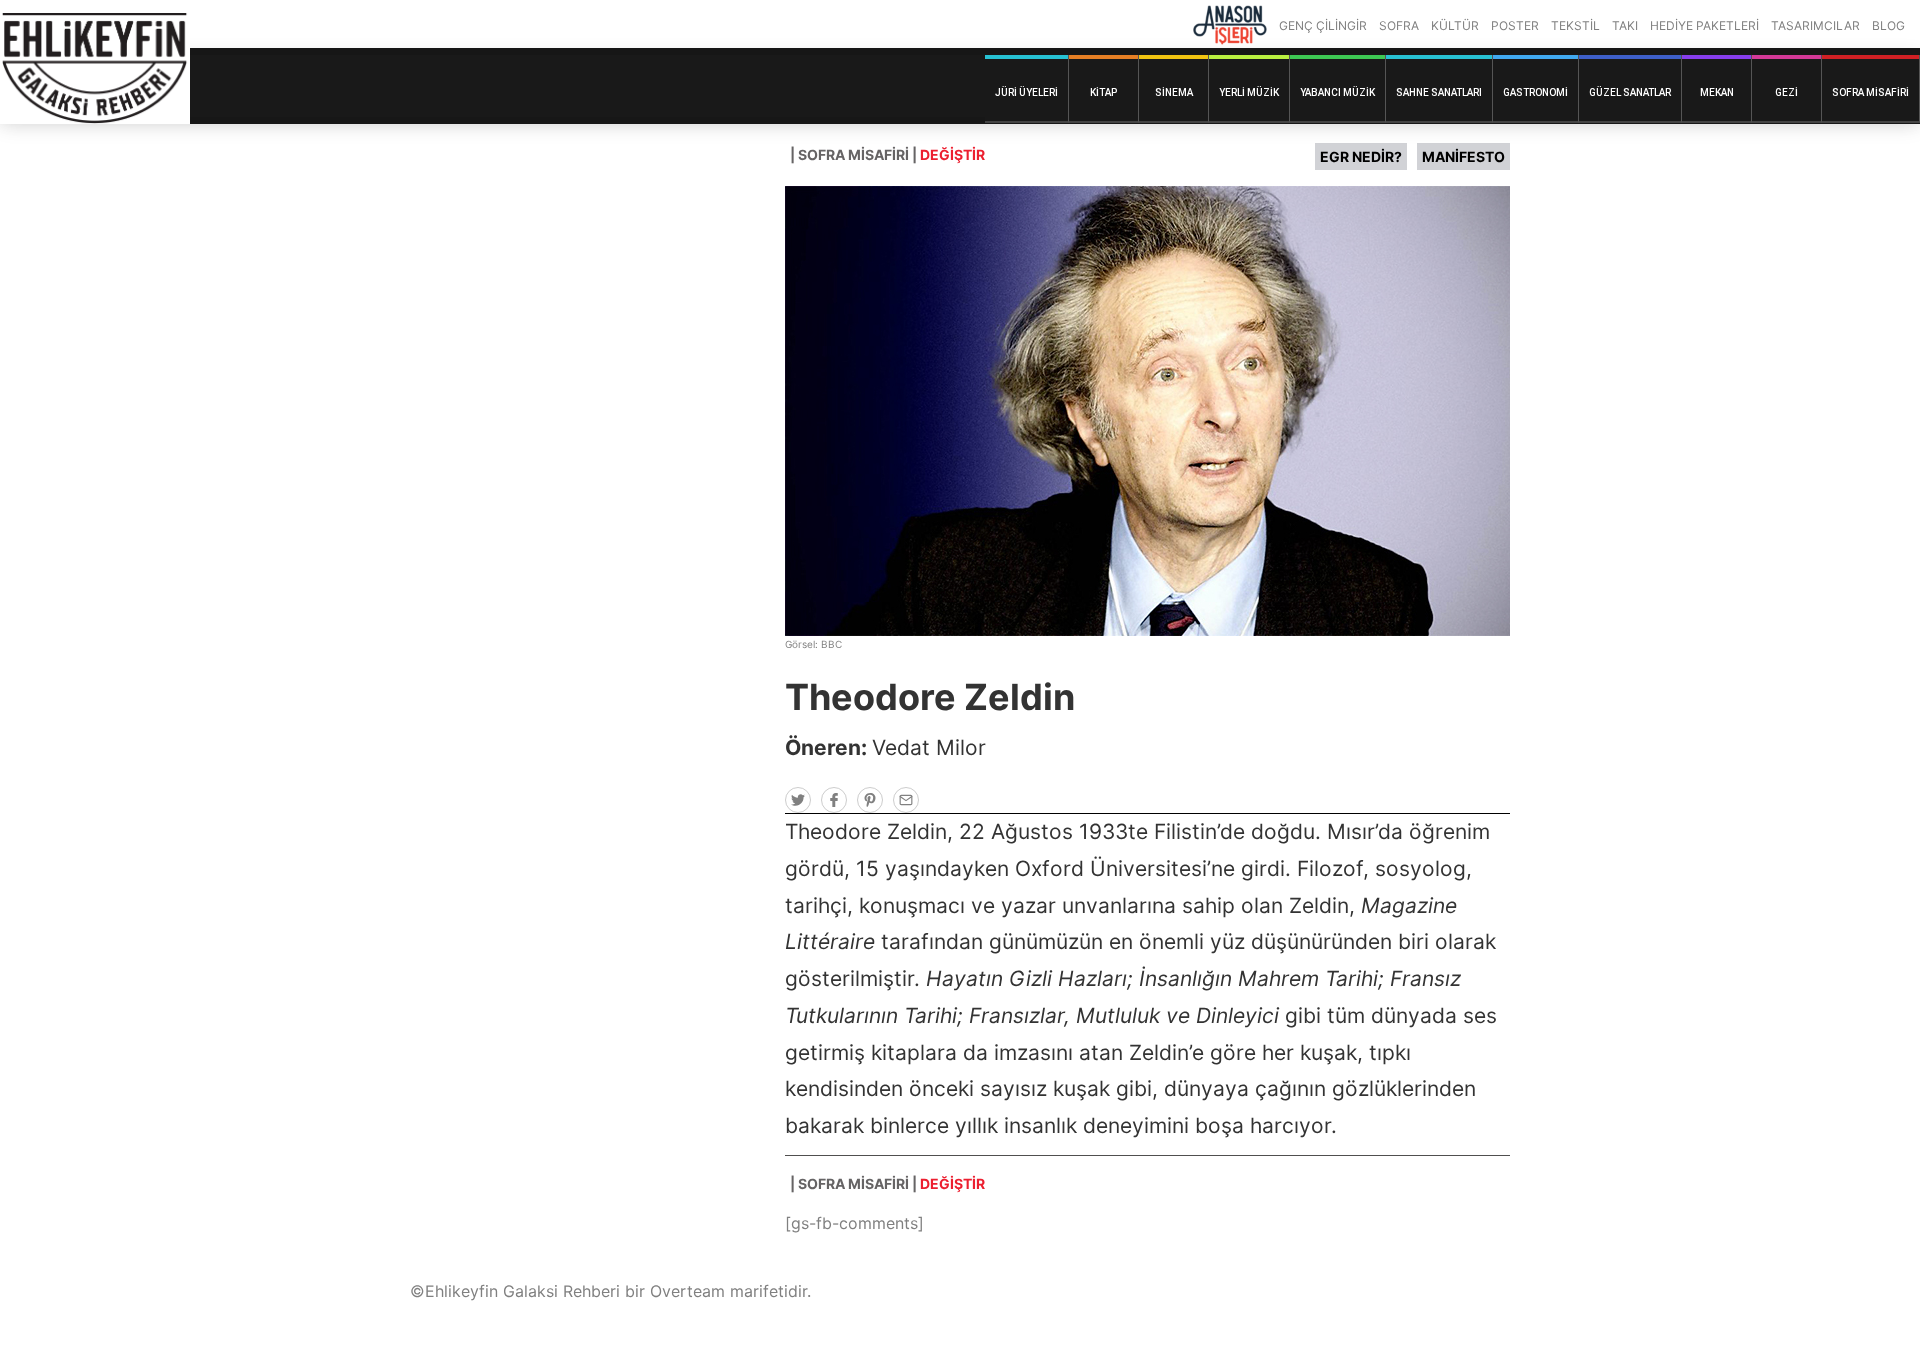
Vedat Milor (929, 747)
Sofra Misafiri (1870, 92)
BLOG (1888, 25)
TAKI (1625, 25)
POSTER (1515, 25)
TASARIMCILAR (1815, 25)
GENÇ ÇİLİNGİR (1323, 25)
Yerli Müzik (1249, 92)
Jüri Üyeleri (1026, 92)
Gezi (1786, 92)
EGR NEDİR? (1361, 156)
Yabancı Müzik (1337, 92)
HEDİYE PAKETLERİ (1704, 25)
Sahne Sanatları (1439, 92)
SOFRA (1399, 25)
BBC (831, 644)
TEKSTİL (1575, 25)
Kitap (1103, 92)
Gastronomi (1535, 92)
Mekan (1717, 92)
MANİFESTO (1463, 156)
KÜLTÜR (1455, 25)
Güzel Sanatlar (1630, 92)
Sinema (1174, 92)
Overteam (687, 1291)
